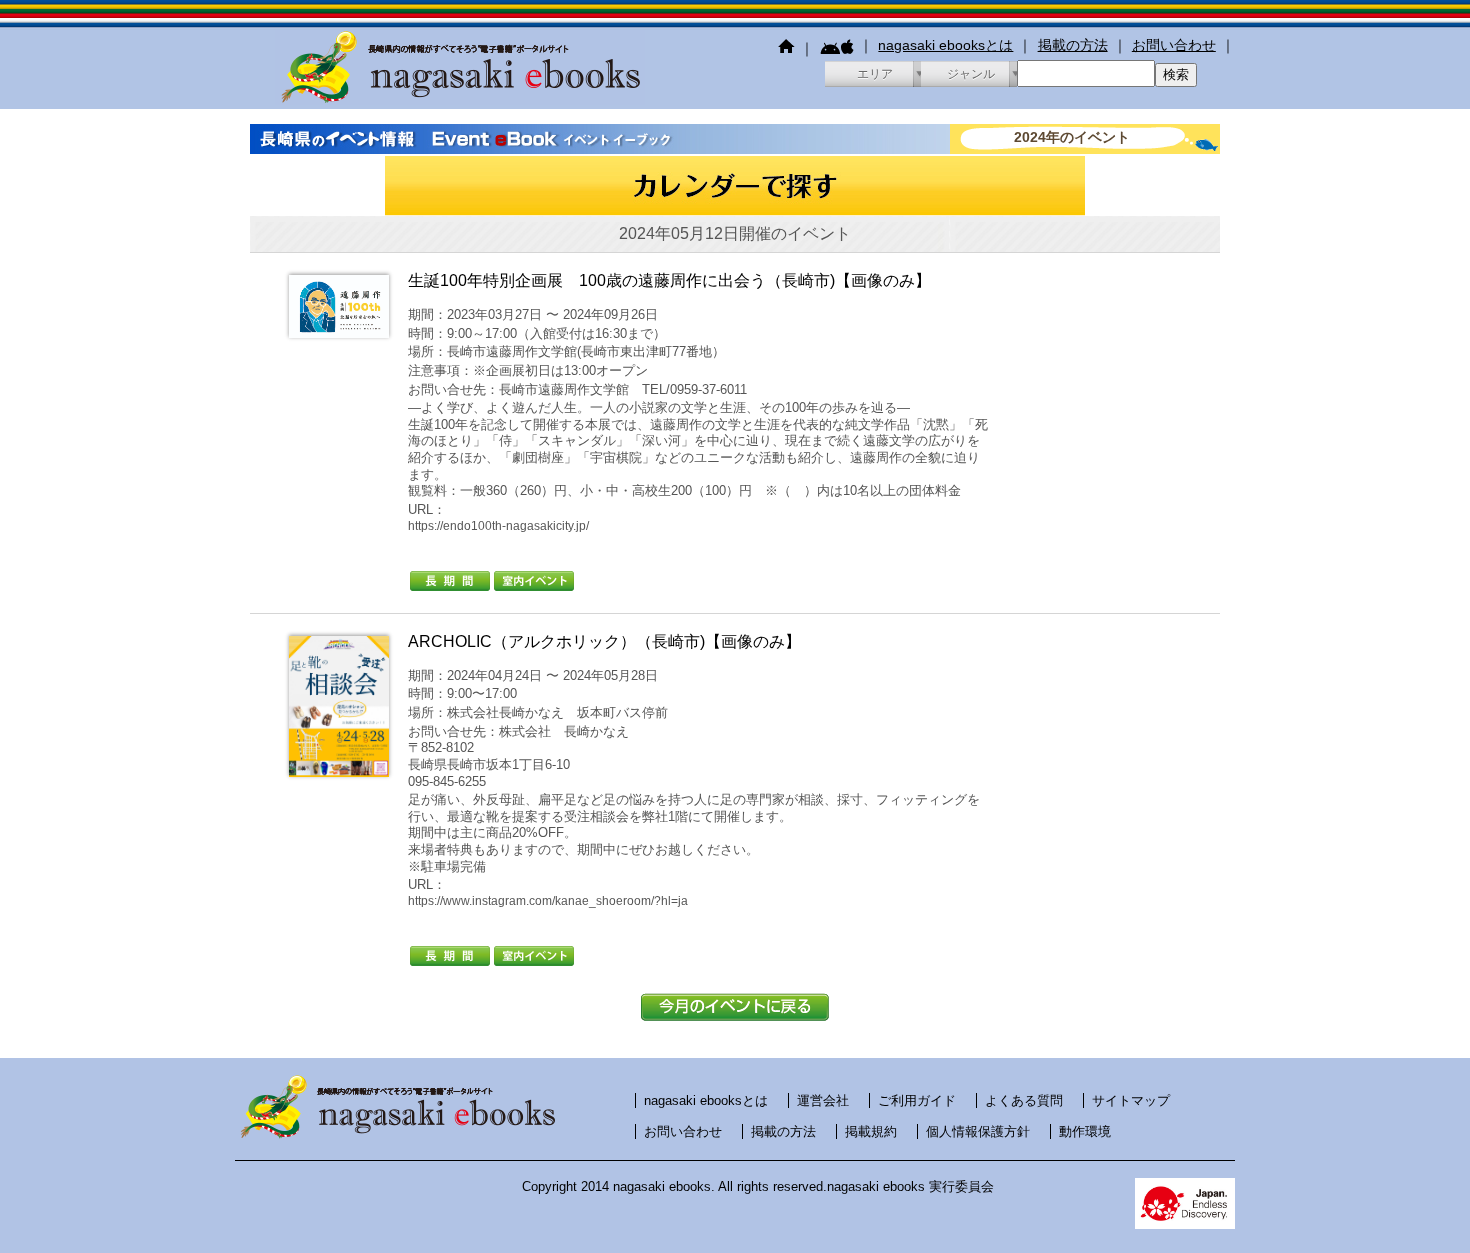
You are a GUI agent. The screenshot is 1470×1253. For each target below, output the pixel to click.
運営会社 (823, 1100)
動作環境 (1085, 1131)
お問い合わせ (1174, 45)
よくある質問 (1024, 1100)
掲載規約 (871, 1131)
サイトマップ (1131, 1100)
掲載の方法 (1073, 45)
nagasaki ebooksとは (945, 45)
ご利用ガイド (917, 1100)
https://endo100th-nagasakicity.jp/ (498, 526)
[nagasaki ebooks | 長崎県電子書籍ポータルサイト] (460, 99)
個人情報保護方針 (978, 1131)
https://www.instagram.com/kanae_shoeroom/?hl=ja (548, 901)
